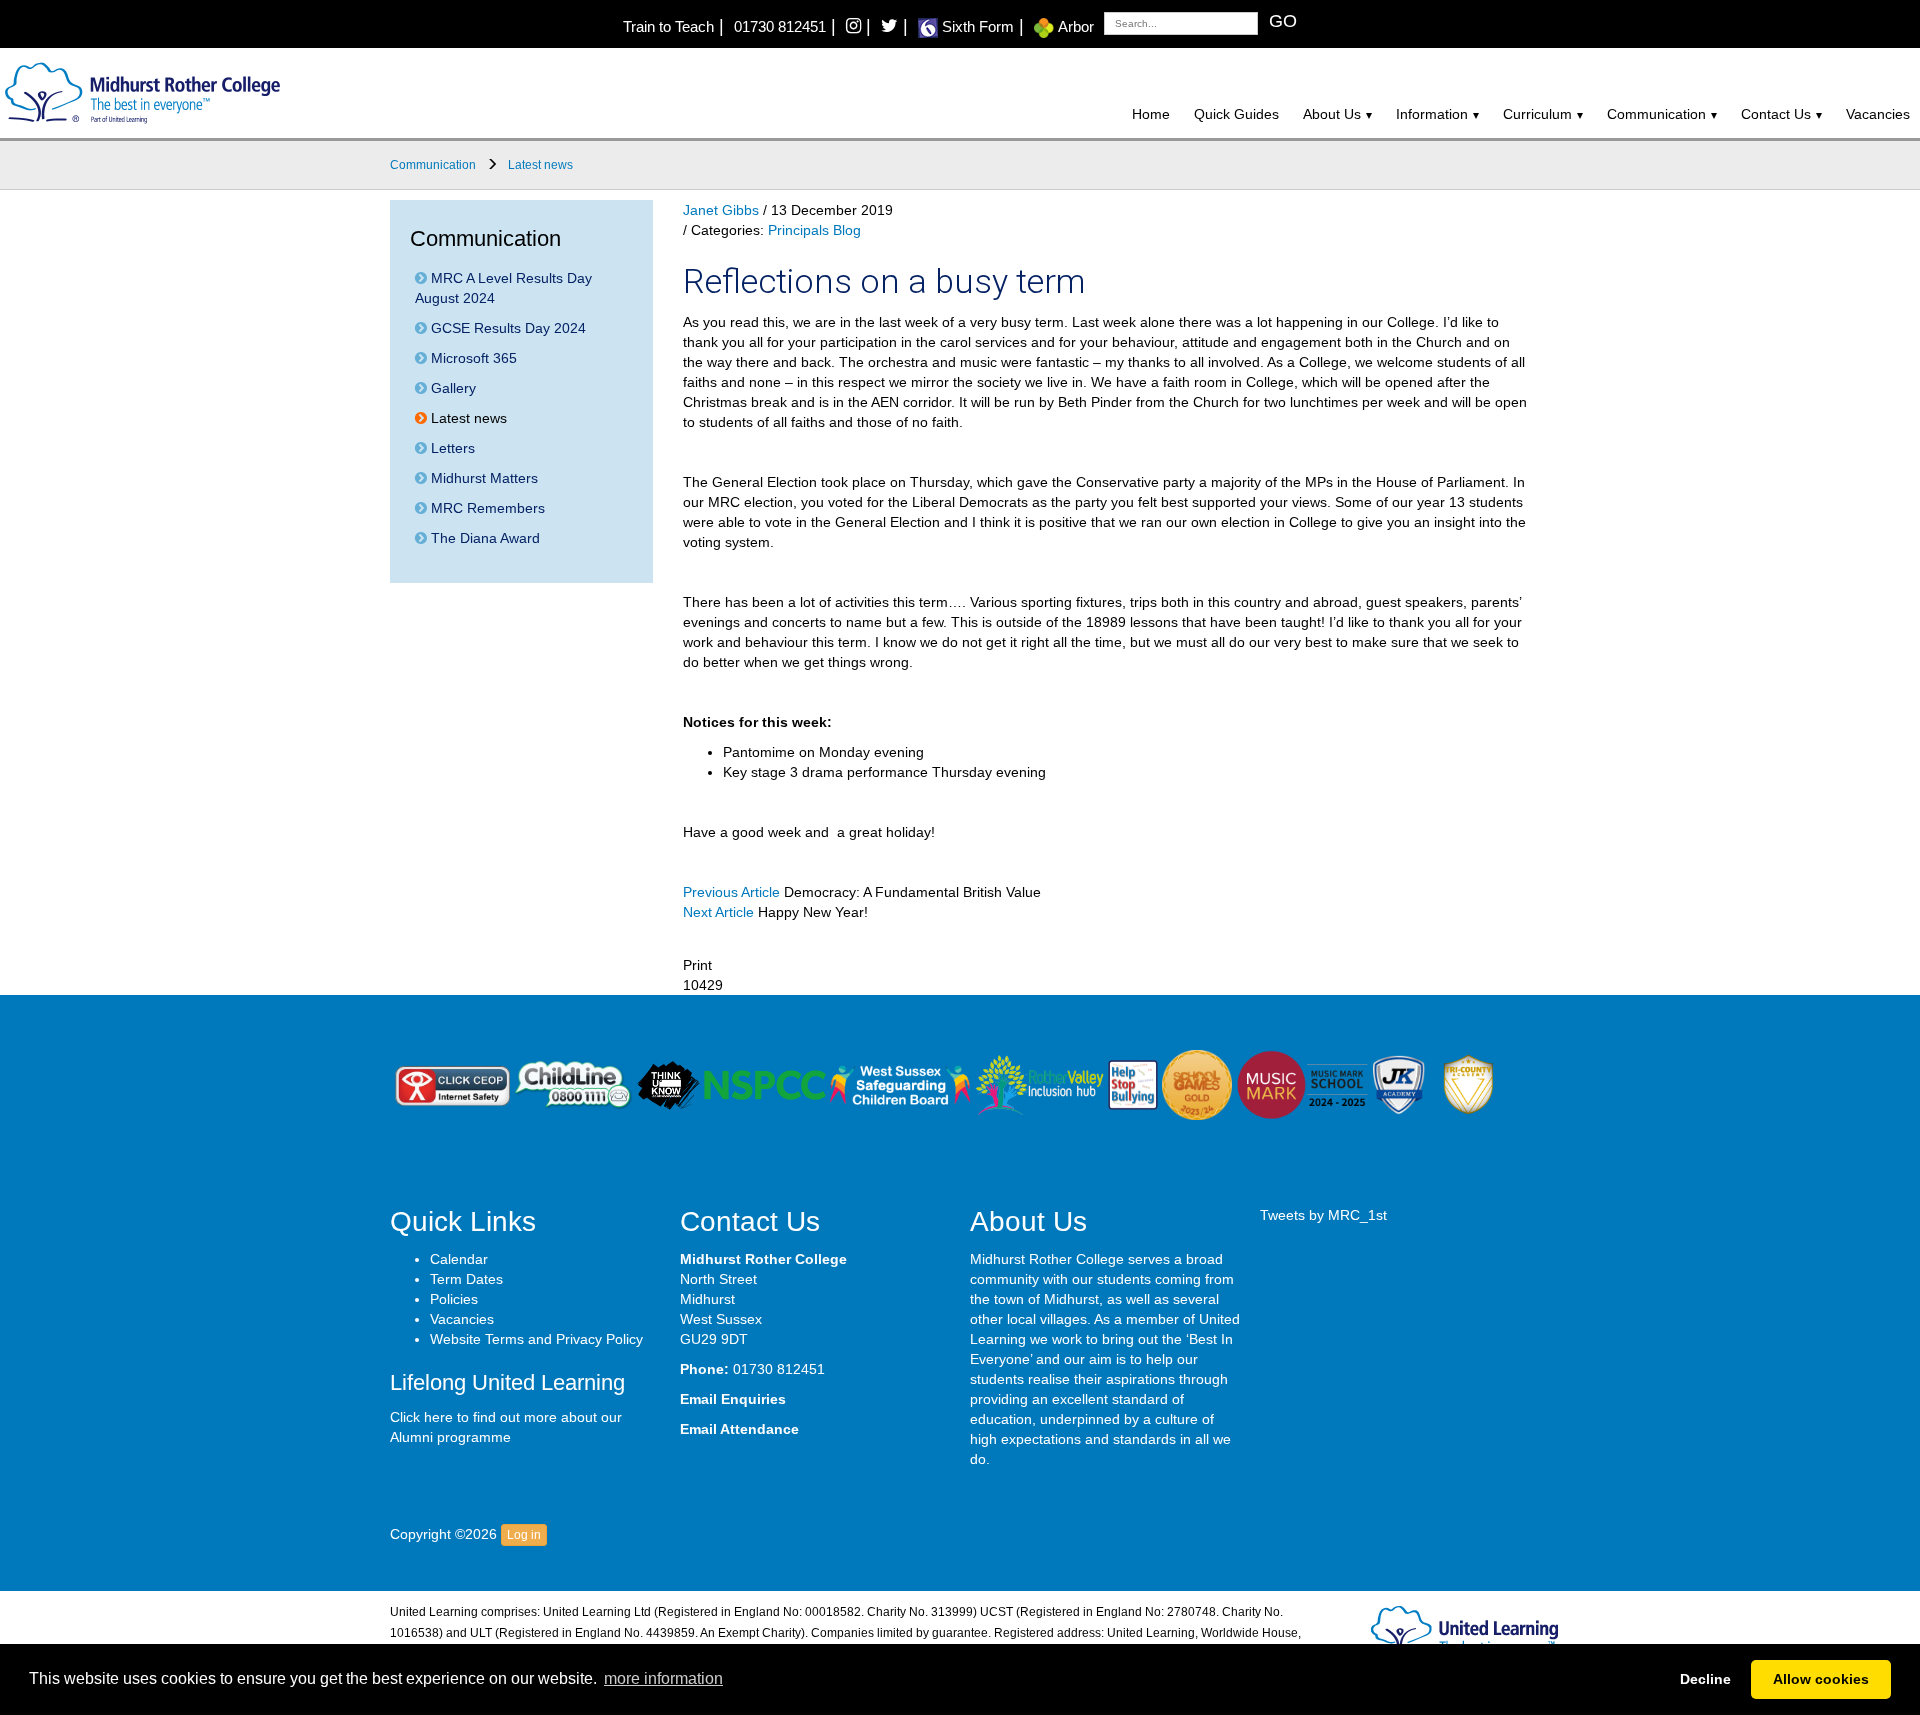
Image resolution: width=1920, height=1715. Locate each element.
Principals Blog (814, 230)
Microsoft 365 (472, 358)
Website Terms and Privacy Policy (536, 1339)
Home (1151, 114)
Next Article (718, 912)
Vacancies (1878, 114)
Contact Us (1776, 114)
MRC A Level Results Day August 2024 (503, 288)
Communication (1656, 114)
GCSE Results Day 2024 (506, 328)
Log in (524, 1535)
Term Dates (466, 1279)
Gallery (451, 388)
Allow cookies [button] (1821, 1679)
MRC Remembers (486, 508)
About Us (1332, 114)
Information (1432, 114)
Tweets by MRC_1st (1323, 1215)
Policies (454, 1299)
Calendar (459, 1259)
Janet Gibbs (721, 210)
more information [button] (663, 1678)
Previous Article (731, 892)
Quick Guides (1236, 114)
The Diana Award (483, 538)
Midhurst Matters (482, 478)
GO (1283, 21)
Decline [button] (1705, 1679)
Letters (451, 448)
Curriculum (1537, 114)
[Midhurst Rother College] (140, 92)
